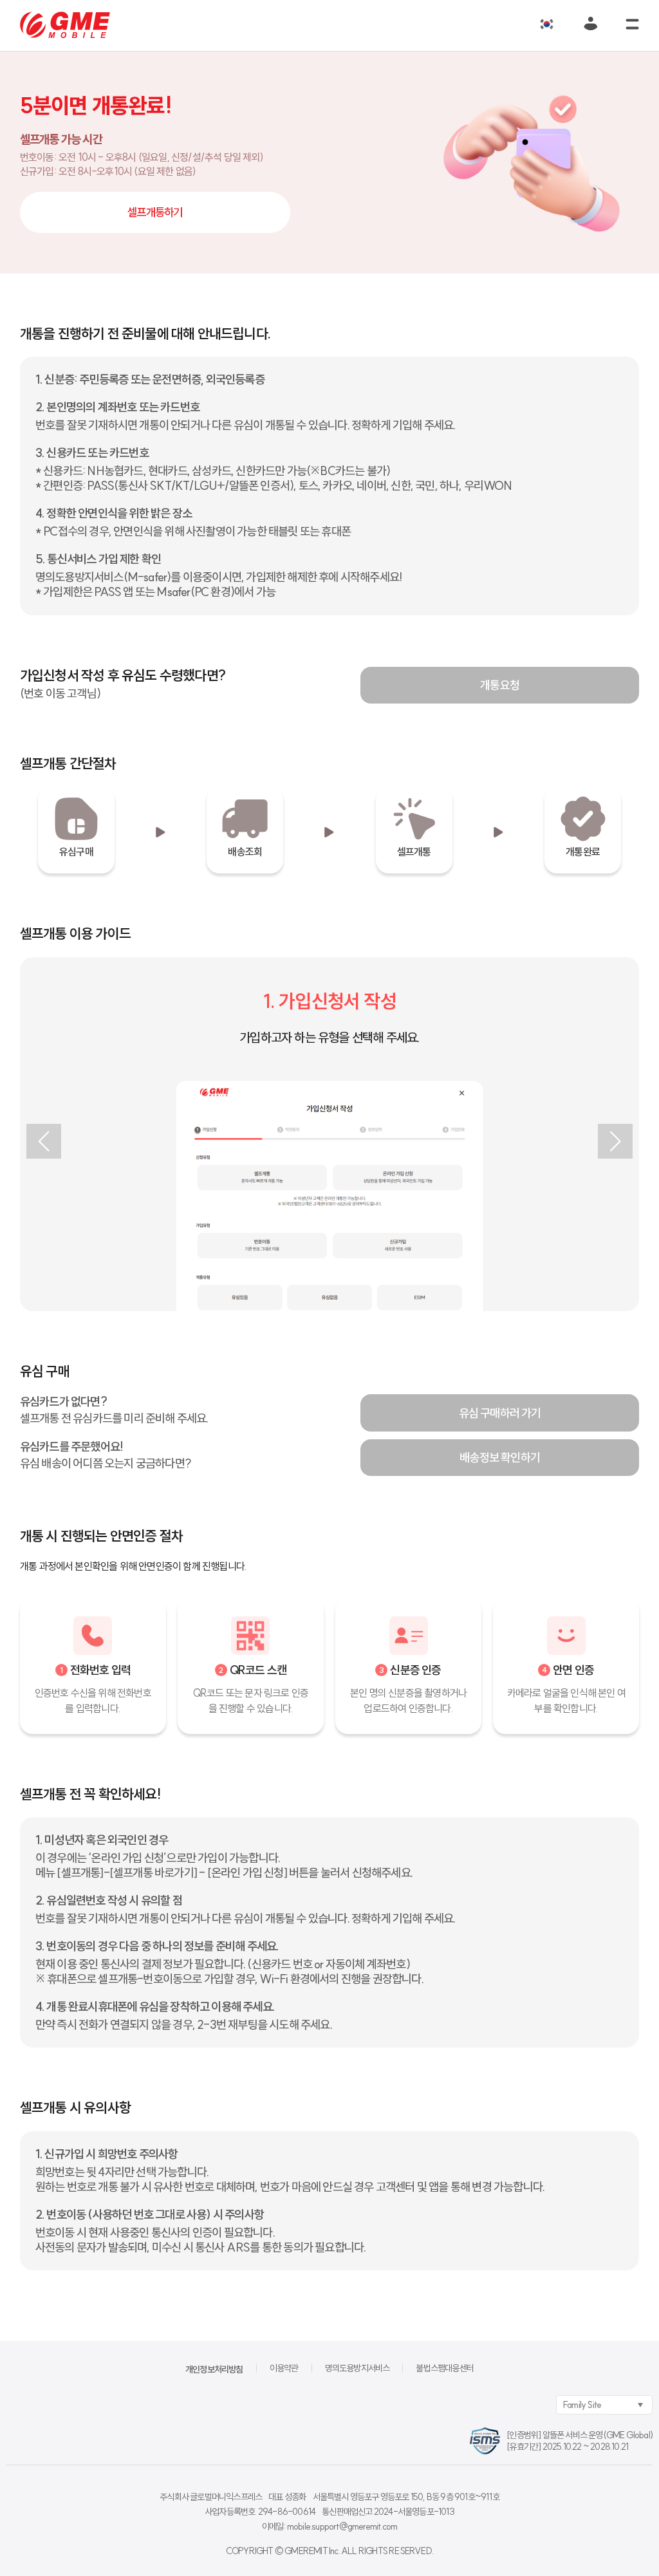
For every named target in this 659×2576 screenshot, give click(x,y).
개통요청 (500, 685)
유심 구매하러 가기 (500, 1413)
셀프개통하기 (155, 212)
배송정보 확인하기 (500, 1458)
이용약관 (284, 2368)
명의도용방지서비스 (357, 2368)
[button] (44, 1141)
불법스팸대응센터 (445, 2368)
